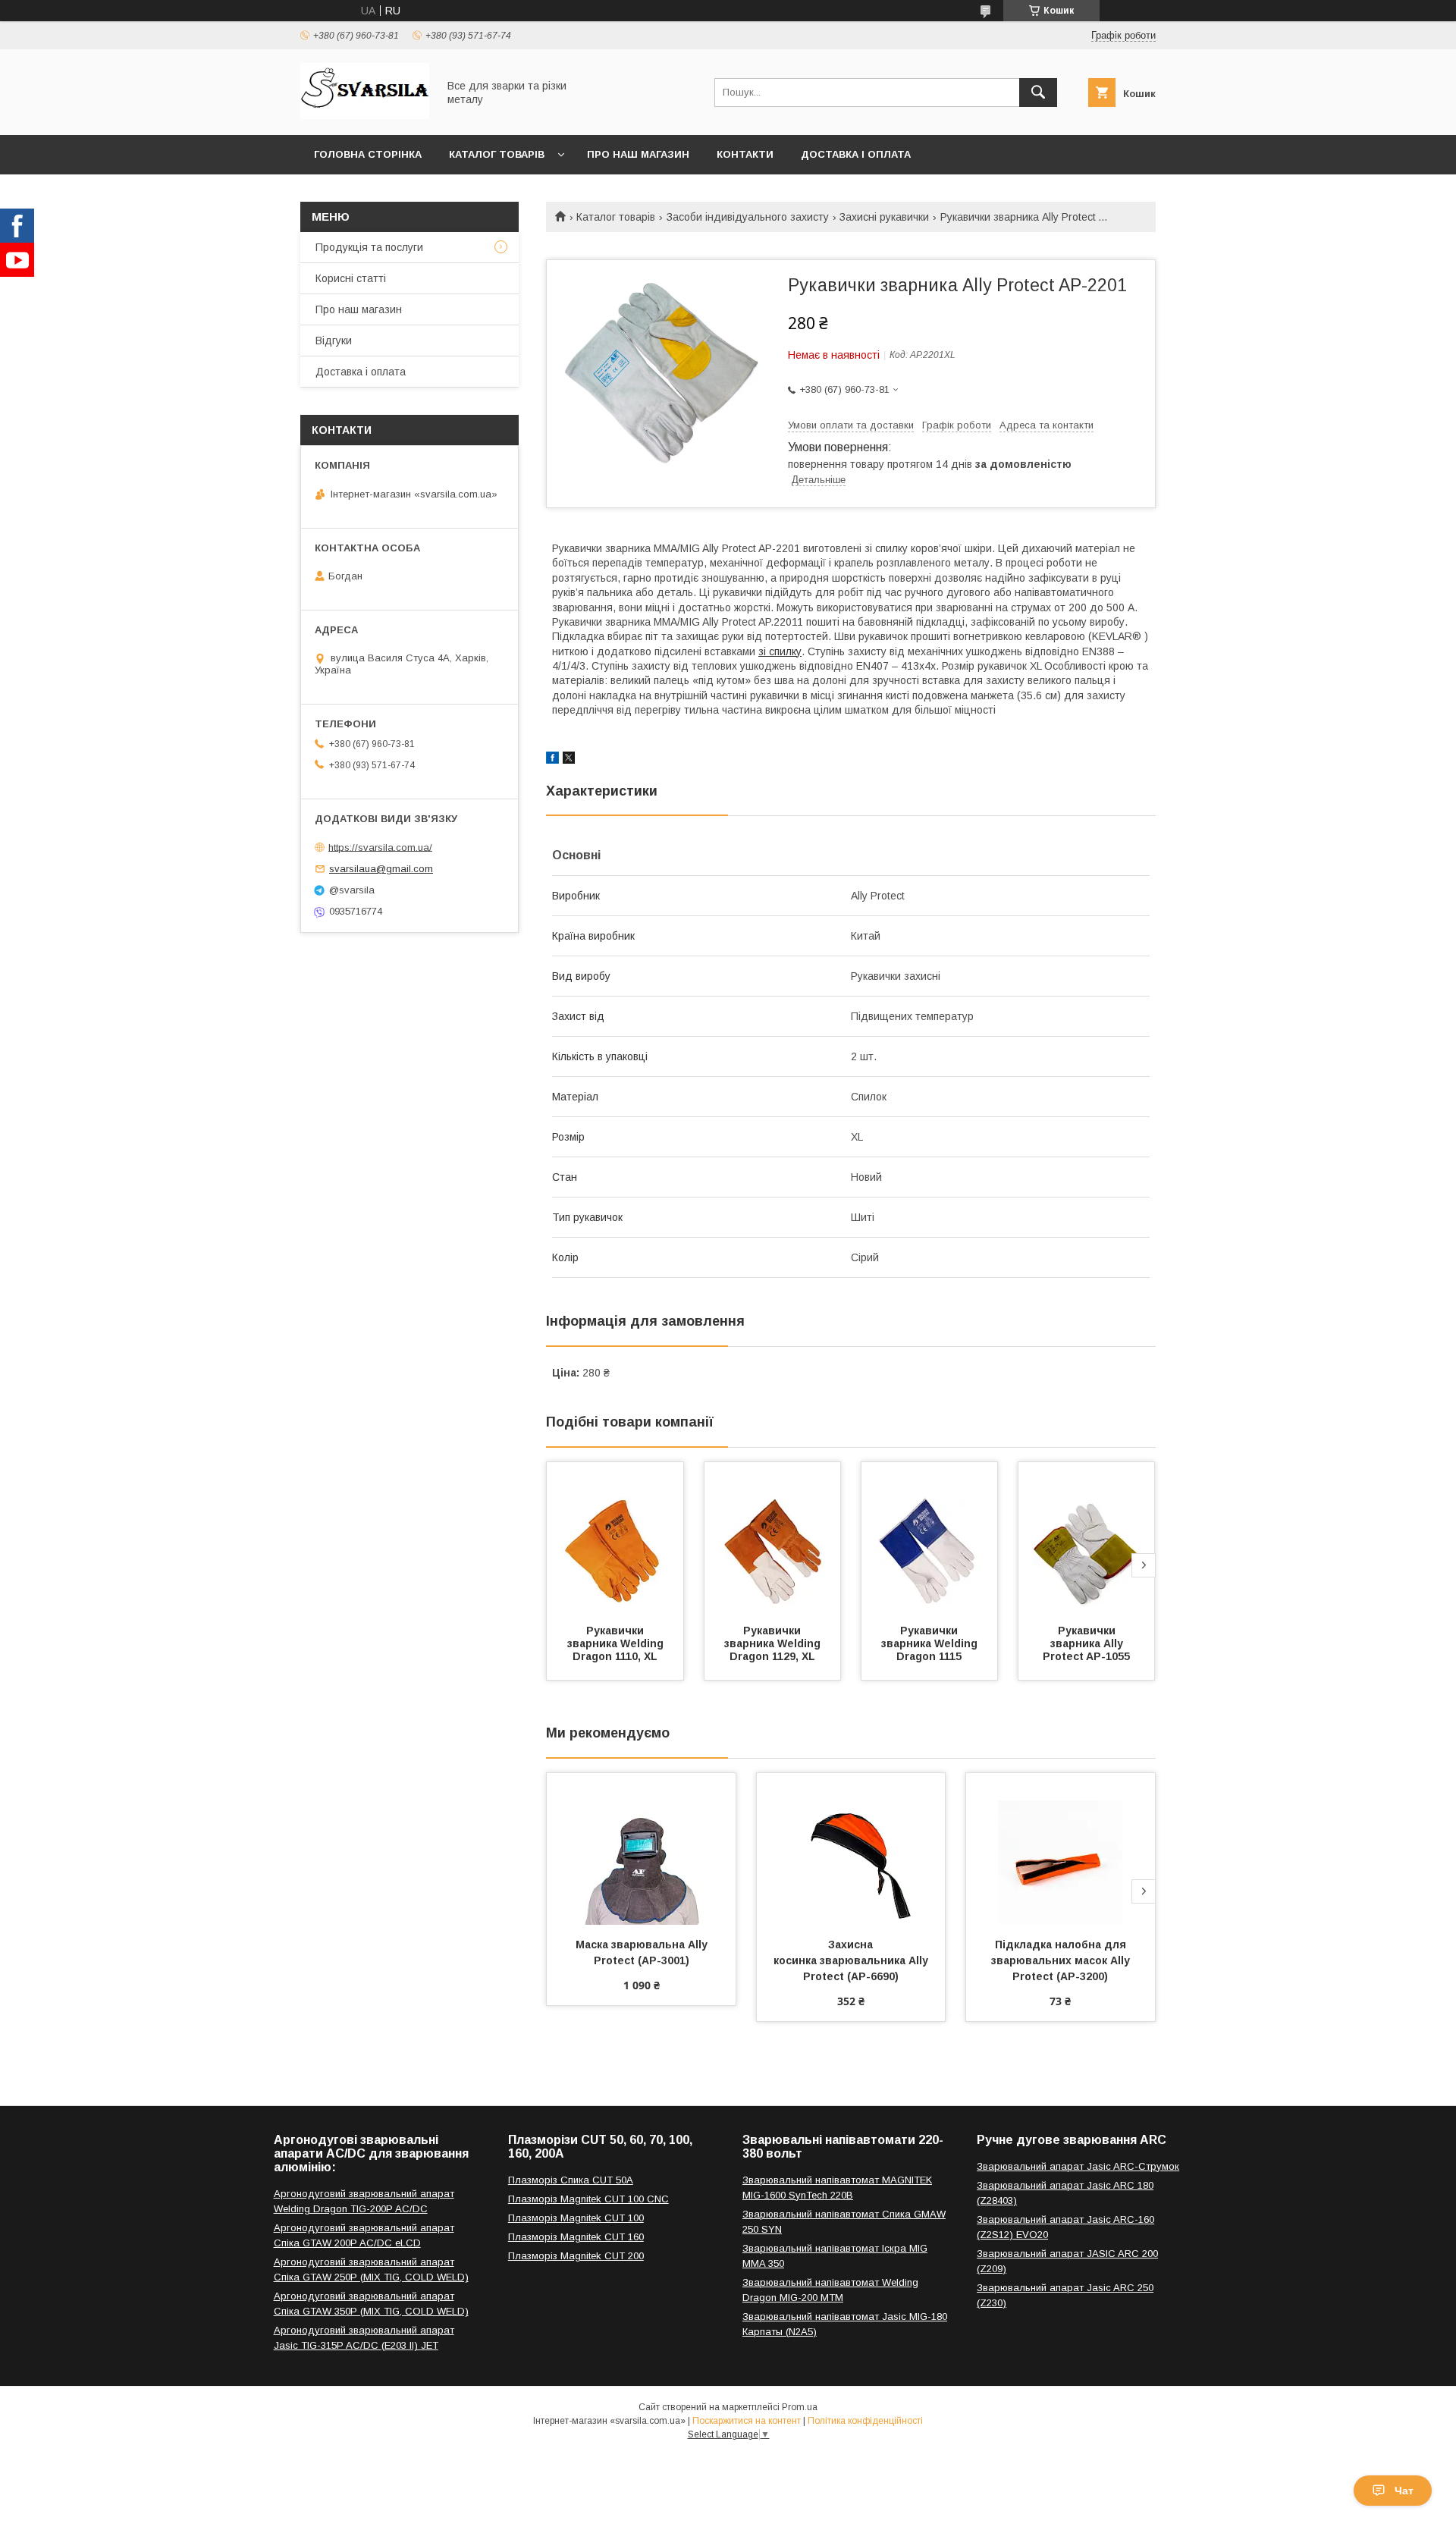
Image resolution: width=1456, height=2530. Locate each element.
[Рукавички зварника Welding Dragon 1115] (930, 1538)
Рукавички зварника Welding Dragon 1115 (931, 1643)
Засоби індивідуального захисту (748, 217)
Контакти (745, 154)
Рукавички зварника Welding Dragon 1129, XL (774, 1643)
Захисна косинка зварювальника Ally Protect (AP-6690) (852, 1960)
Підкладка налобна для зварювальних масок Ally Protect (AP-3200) (1062, 1960)
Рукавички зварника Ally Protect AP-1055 (1086, 1643)
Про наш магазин (638, 154)
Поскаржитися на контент (747, 2421)
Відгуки (334, 341)
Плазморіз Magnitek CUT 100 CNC (588, 2199)
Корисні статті (351, 278)
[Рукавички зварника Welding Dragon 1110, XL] (615, 1538)
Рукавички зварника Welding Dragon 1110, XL (617, 1643)
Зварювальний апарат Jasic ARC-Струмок (1078, 2166)
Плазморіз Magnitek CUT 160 (576, 2237)
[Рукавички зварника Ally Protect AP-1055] (1087, 1538)
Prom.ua (800, 2407)
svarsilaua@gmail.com (381, 869)
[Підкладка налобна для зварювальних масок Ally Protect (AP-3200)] (1061, 1849)
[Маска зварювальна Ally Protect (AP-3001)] (641, 1849)
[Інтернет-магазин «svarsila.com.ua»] (365, 115)
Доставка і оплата (856, 154)
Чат (1404, 2491)
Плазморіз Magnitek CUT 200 (576, 2256)
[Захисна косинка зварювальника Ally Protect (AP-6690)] (851, 1849)
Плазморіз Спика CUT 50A (571, 2180)
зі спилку (780, 651)
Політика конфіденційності (865, 2421)
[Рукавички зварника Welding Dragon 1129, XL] (773, 1538)
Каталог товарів (497, 154)
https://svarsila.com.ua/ (380, 847)
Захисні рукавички (884, 217)
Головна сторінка (368, 154)
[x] (569, 760)
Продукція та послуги (369, 247)
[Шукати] (1038, 93)
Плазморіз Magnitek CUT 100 (576, 2218)
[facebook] (552, 760)
